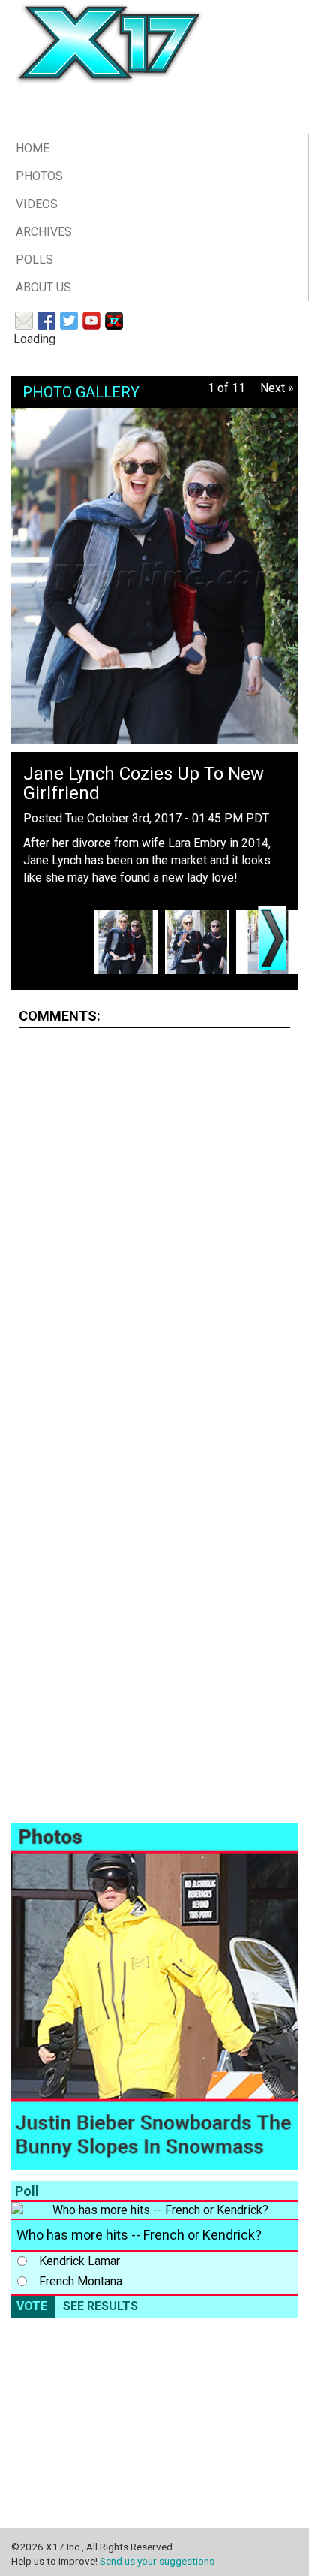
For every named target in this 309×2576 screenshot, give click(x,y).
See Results (100, 2306)
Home (33, 148)
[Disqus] (154, 1228)
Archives (44, 232)
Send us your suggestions (157, 2561)
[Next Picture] (272, 938)
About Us (43, 287)
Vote (32, 2306)
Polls (34, 259)
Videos (37, 204)
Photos (39, 176)
